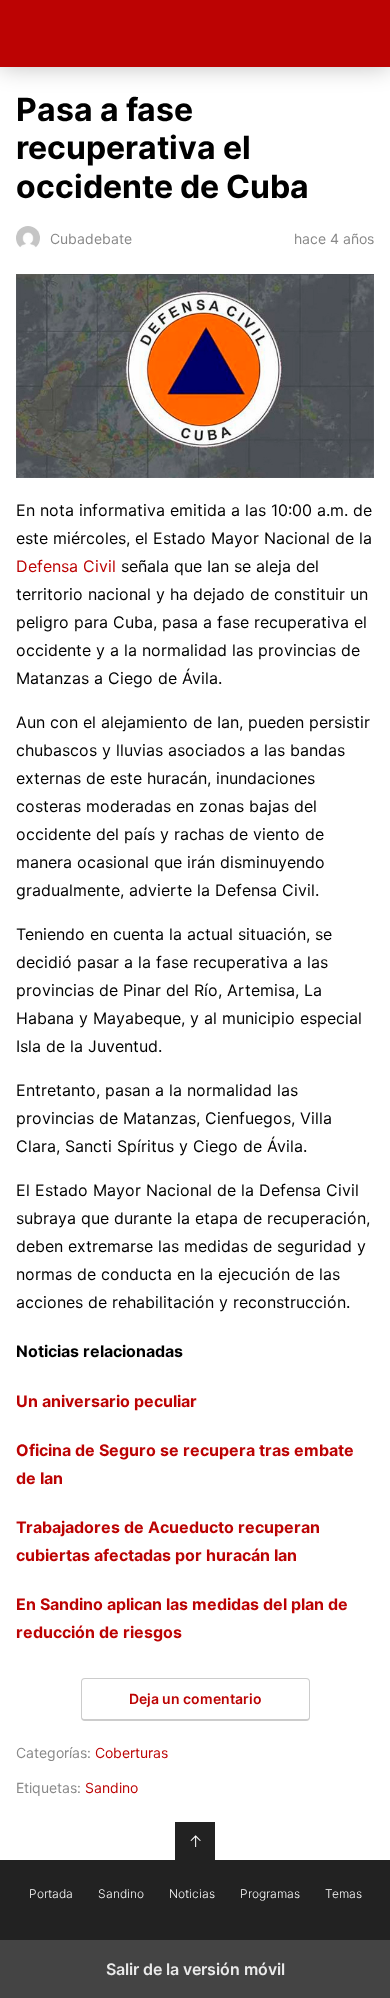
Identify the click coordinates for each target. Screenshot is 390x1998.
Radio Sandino (195, 33)
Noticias (192, 1894)
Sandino (111, 1787)
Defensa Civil (66, 566)
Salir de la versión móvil (195, 1969)
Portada (51, 1894)
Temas (343, 1894)
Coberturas (131, 1752)
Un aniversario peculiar (106, 1401)
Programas (270, 1894)
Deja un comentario (195, 1698)
